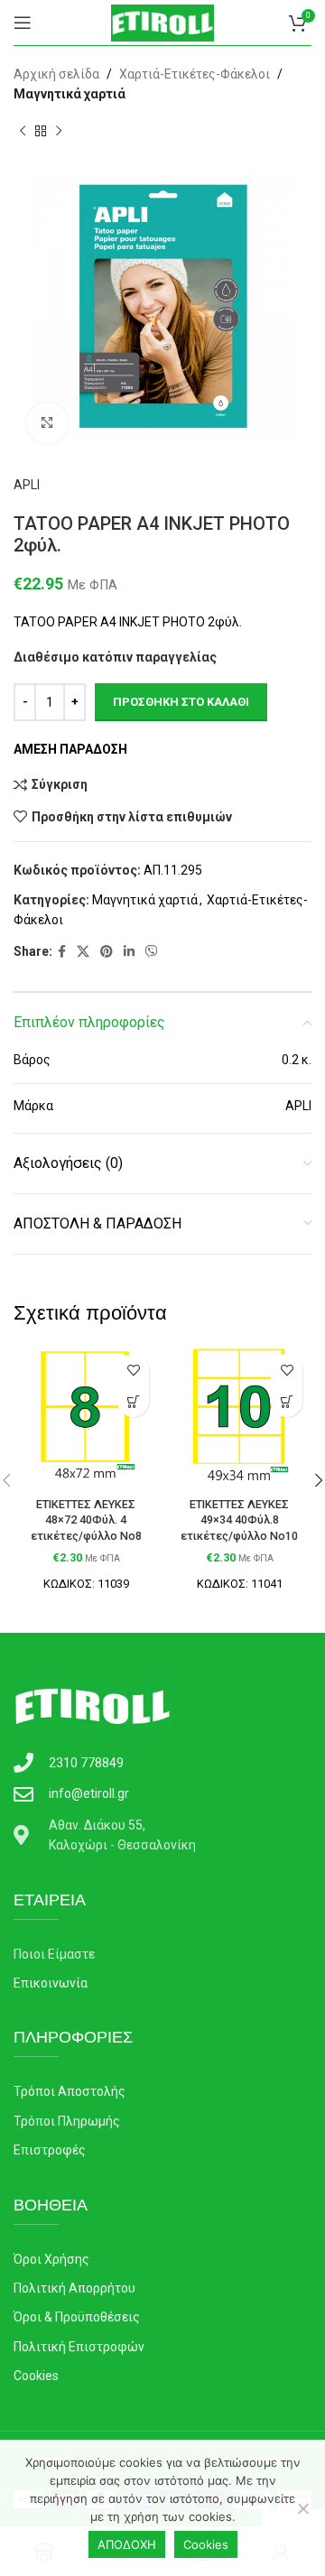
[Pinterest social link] (107, 952)
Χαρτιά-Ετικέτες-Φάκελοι (195, 74)
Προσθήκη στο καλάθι (181, 702)
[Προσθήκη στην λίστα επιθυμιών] (133, 1370)
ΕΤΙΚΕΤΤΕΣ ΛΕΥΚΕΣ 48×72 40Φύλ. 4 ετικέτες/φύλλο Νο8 (86, 1520)
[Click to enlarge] (47, 423)
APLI (27, 485)
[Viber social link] (152, 952)
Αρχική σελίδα (56, 74)
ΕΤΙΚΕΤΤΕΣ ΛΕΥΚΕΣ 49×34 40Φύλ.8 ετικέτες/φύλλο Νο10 (239, 1520)
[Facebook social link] (62, 952)
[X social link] (83, 952)
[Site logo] (162, 22)
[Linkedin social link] (129, 952)
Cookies (206, 2544)
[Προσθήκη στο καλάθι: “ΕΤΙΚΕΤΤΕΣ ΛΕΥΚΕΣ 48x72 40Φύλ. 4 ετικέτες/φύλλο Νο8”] (133, 1401)
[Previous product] (23, 132)
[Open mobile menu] (23, 23)
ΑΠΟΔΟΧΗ (127, 2544)
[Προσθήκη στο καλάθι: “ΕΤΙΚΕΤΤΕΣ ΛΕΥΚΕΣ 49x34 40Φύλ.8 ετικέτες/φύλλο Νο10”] (287, 1401)
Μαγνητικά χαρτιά (70, 94)
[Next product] (59, 132)
